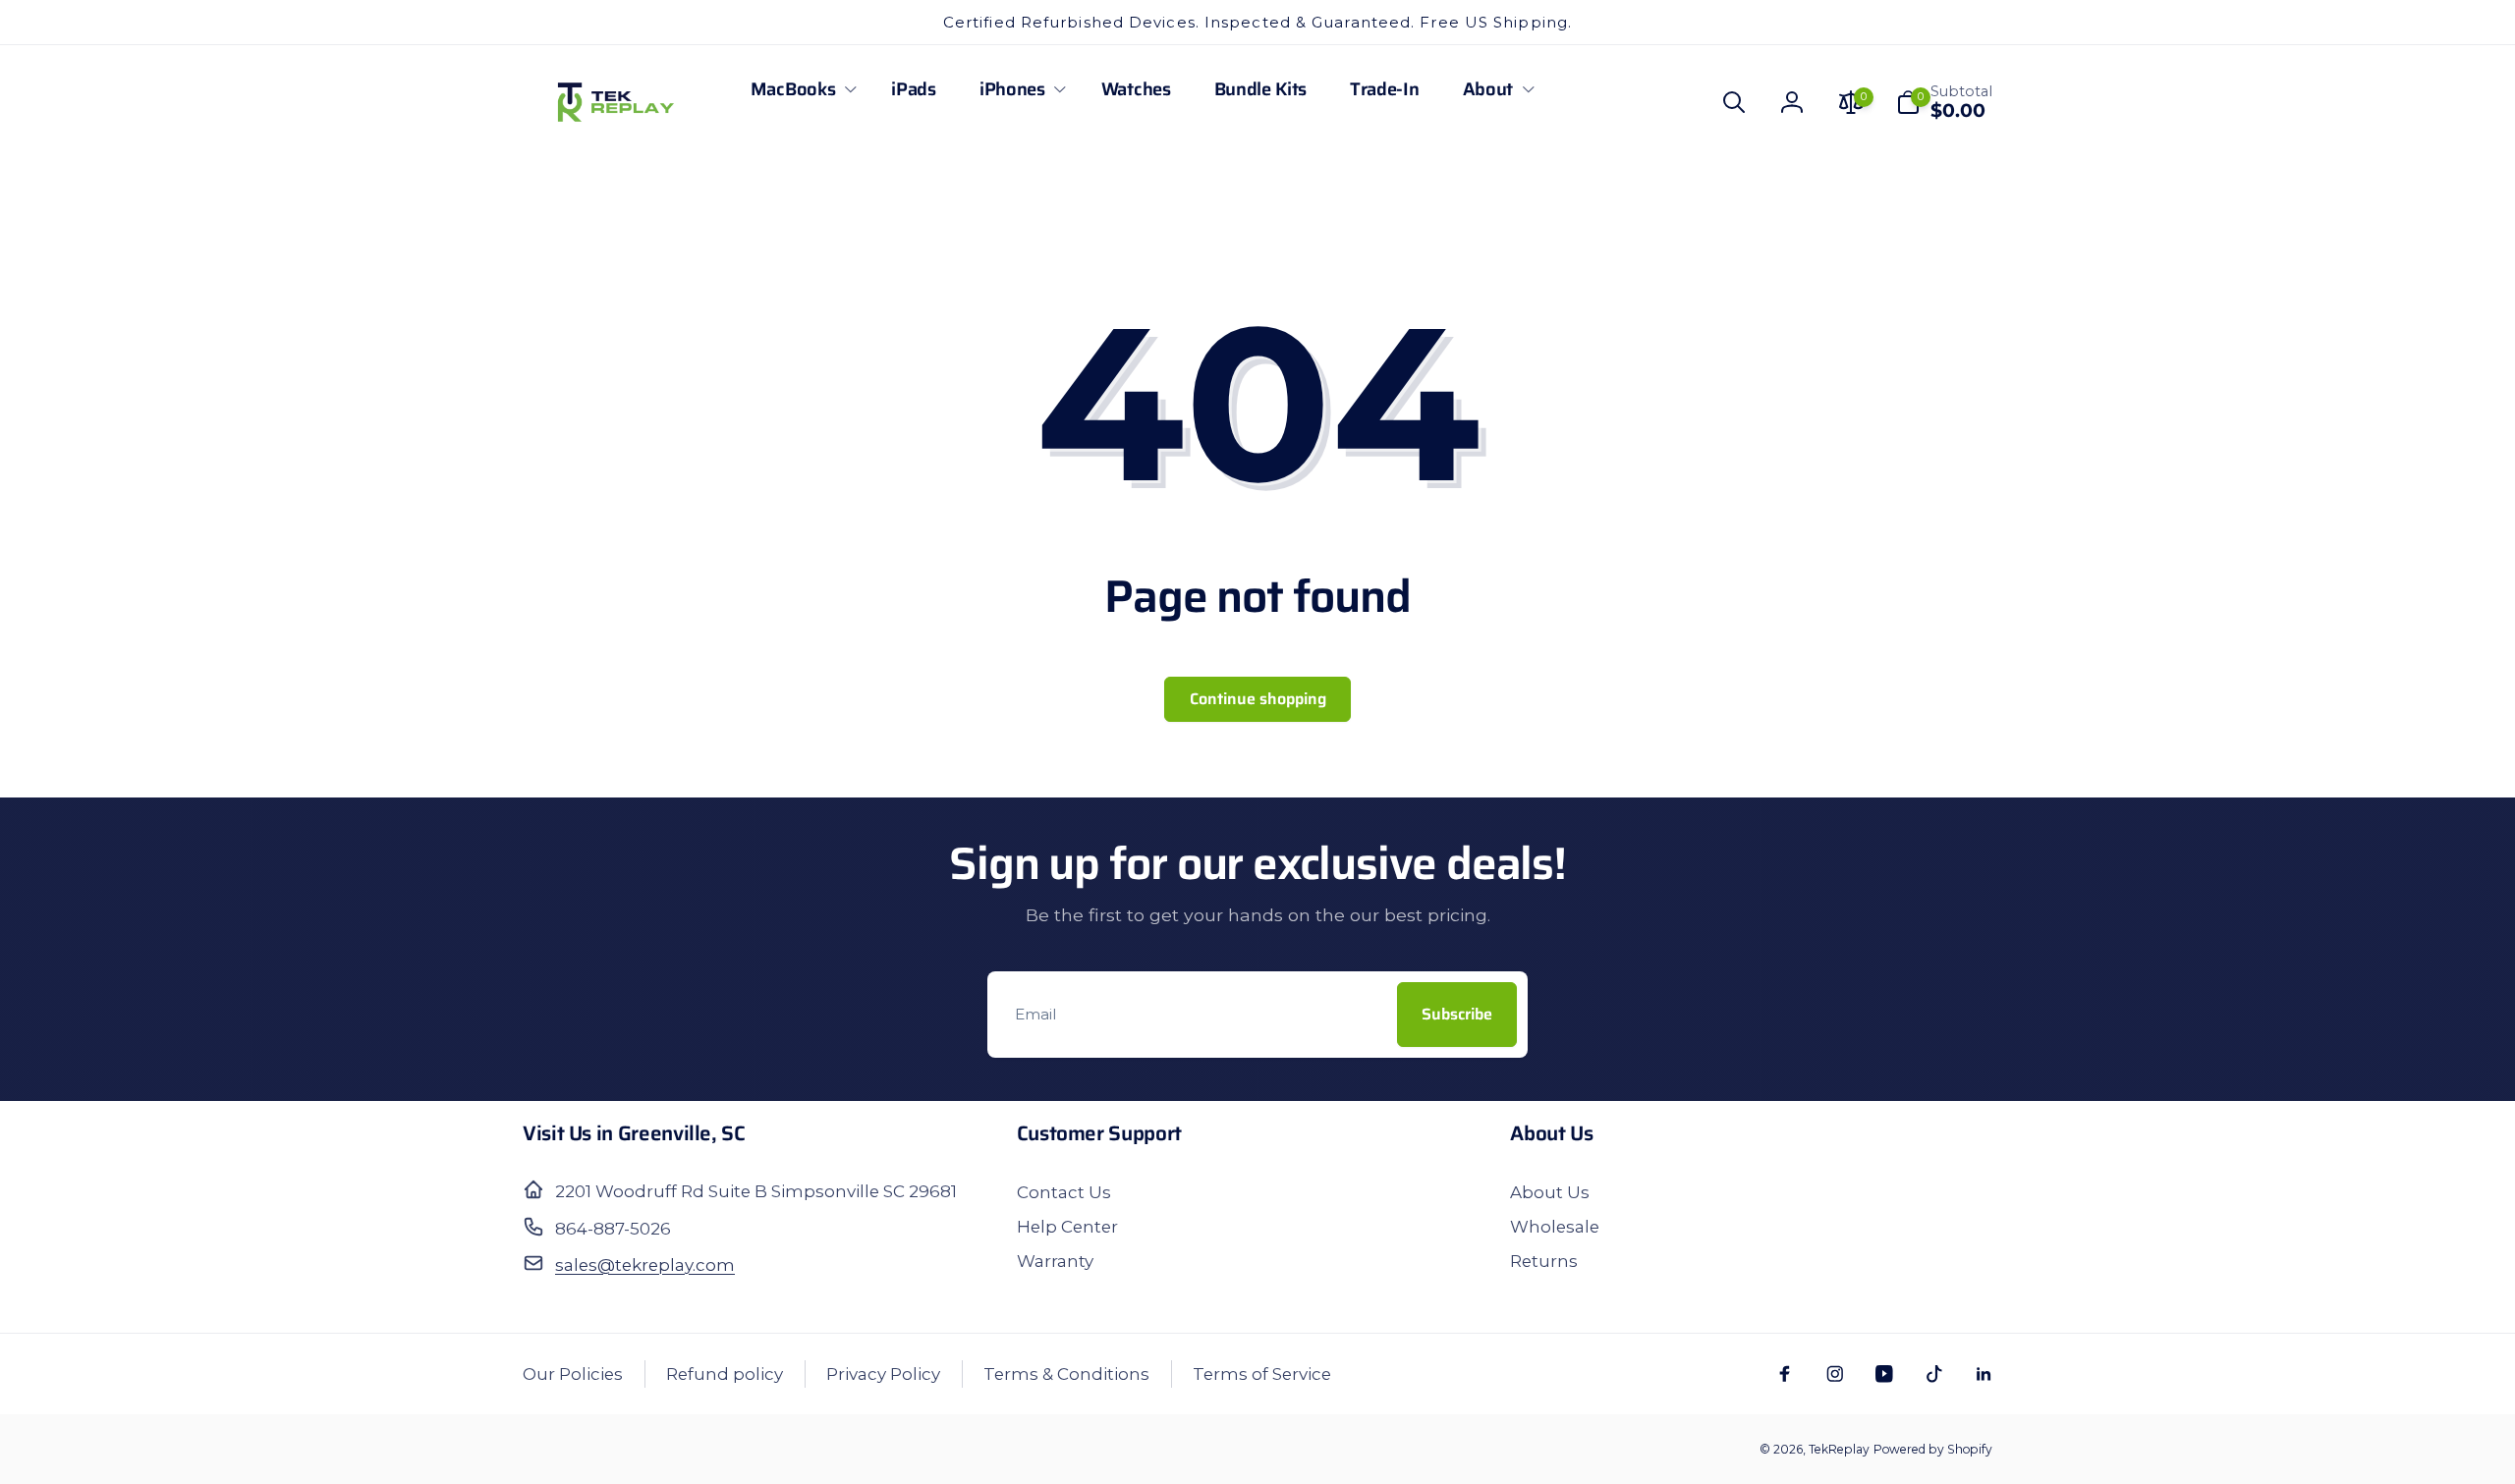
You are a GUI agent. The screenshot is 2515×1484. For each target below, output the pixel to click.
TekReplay (1839, 1449)
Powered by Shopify (1933, 1449)
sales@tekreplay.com (645, 1265)
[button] (799, 89)
